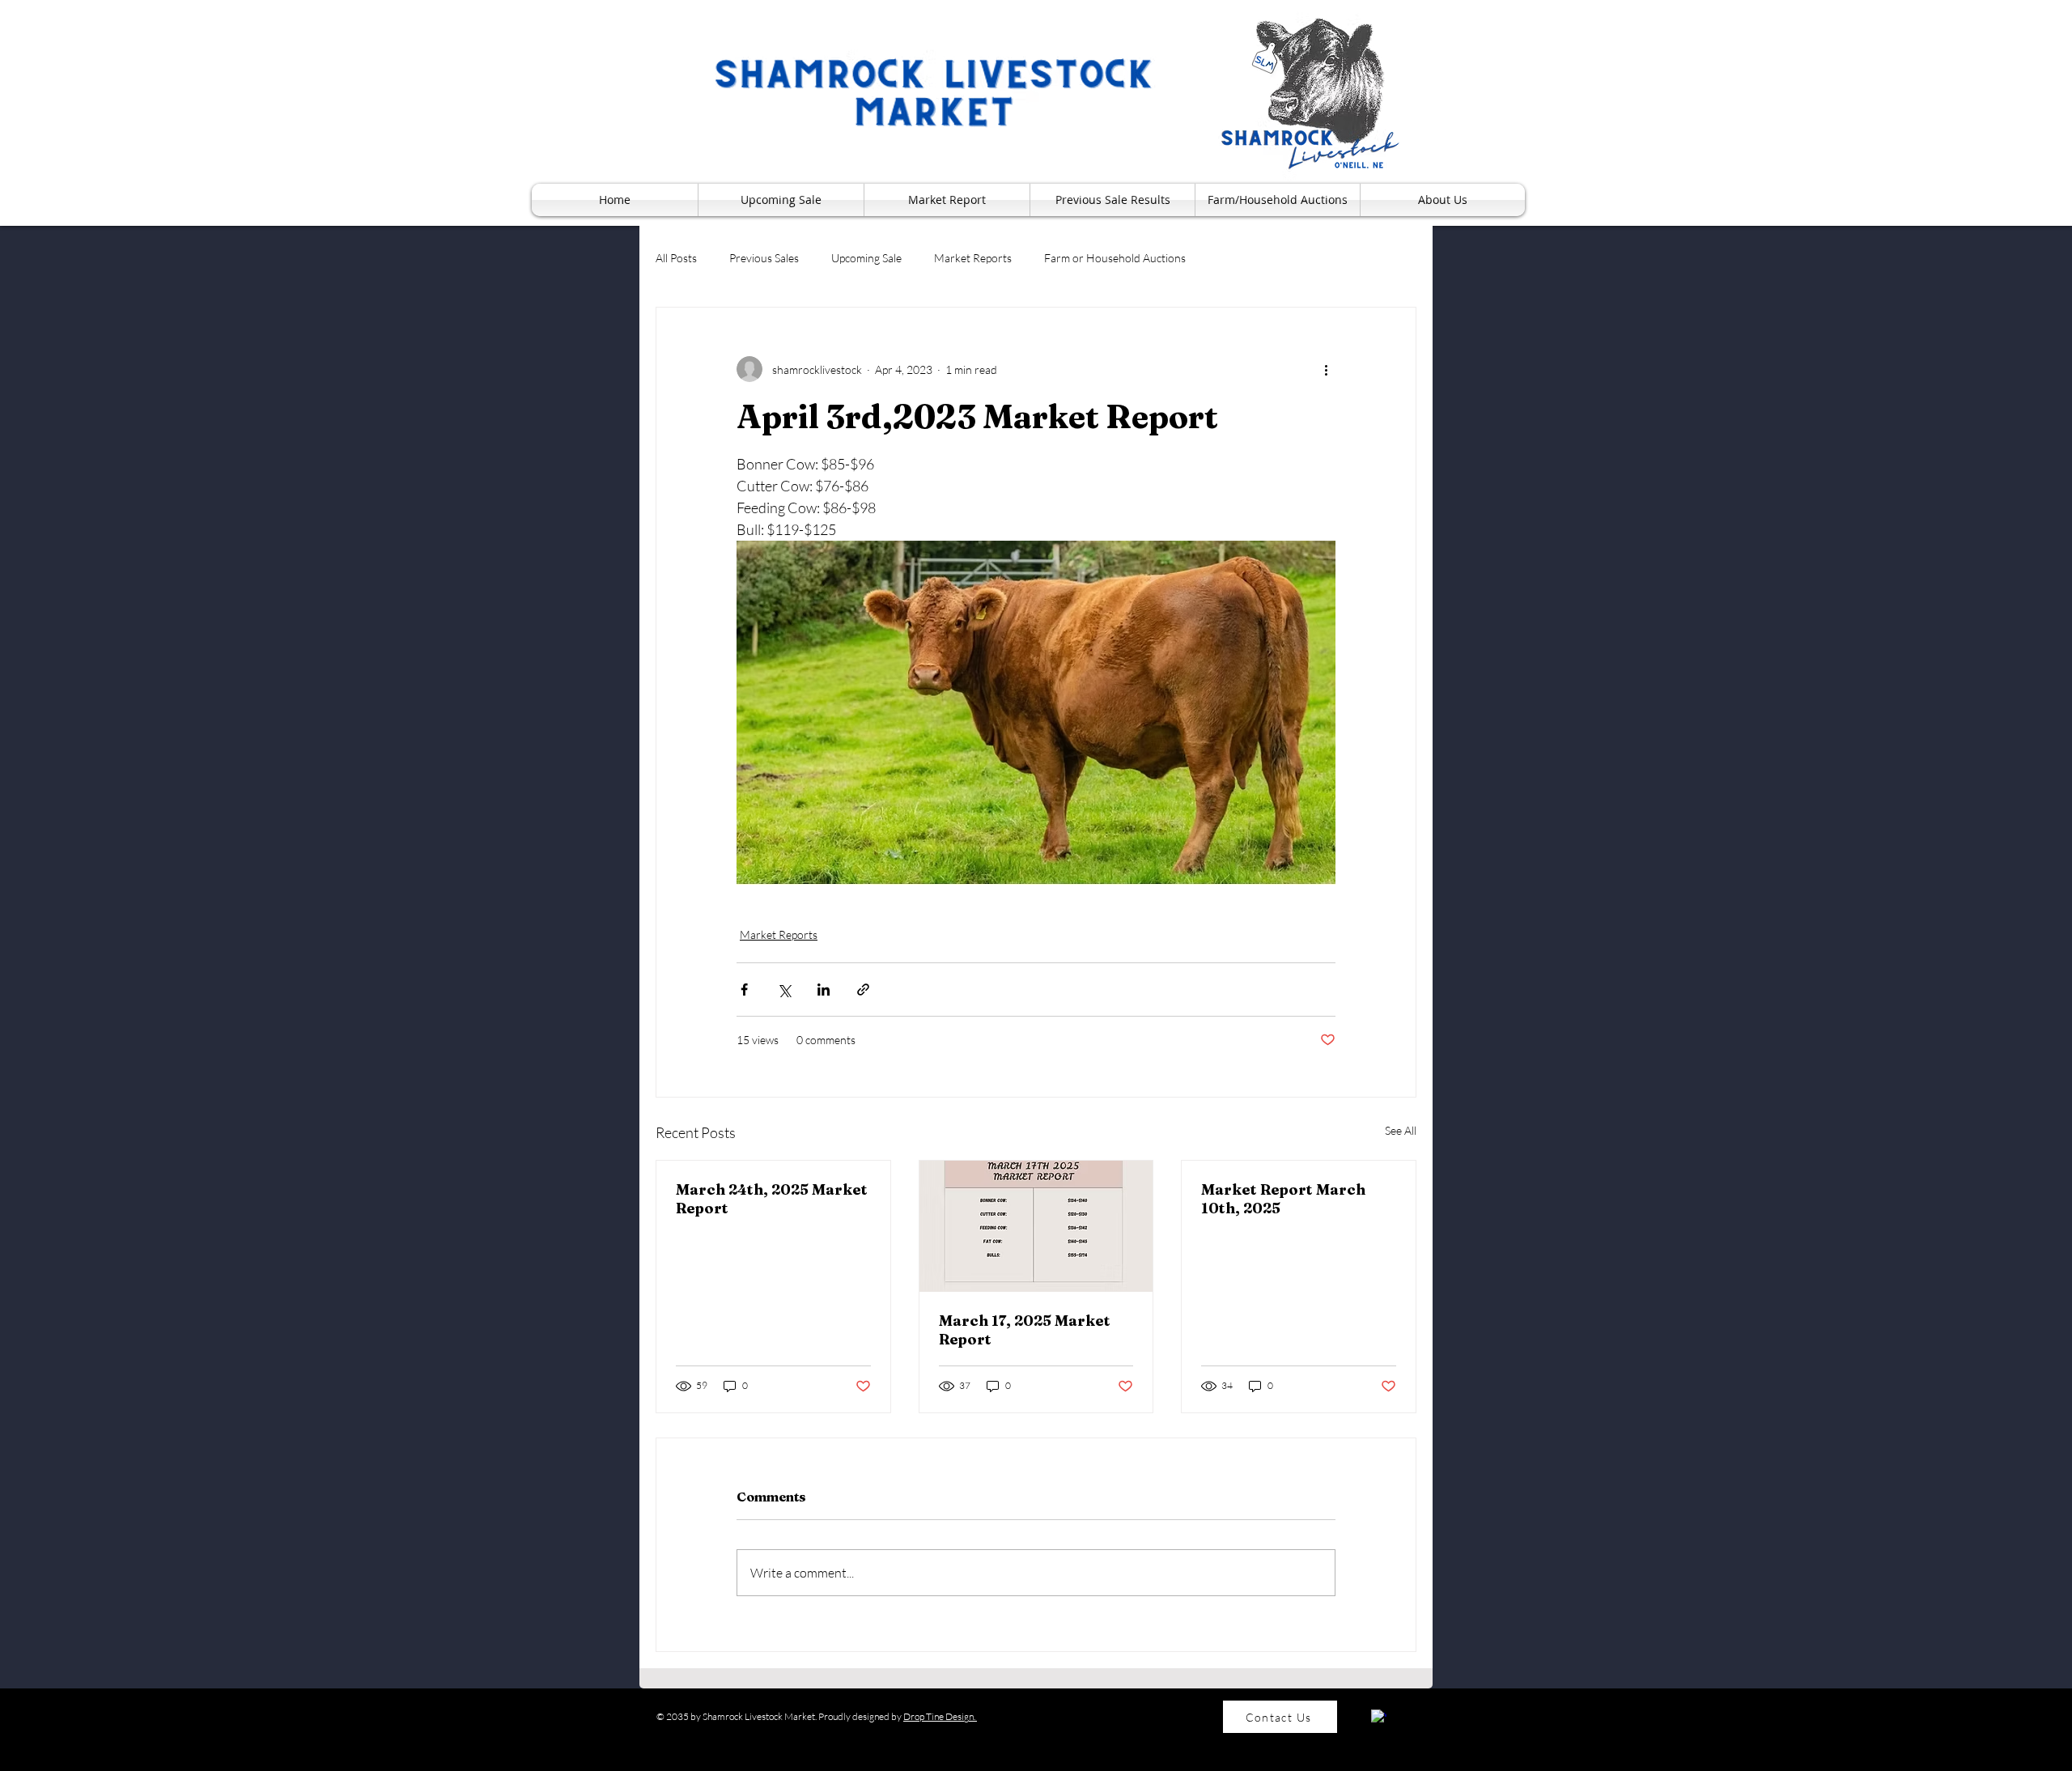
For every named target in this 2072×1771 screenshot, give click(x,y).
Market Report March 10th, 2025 (1283, 1199)
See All (1401, 1130)
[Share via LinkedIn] (824, 990)
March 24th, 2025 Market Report (772, 1199)
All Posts (676, 258)
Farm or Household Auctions (1115, 258)
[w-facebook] (1379, 1717)
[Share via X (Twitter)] (784, 990)
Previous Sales (764, 258)
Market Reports (973, 258)
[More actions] (1326, 369)
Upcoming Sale (866, 258)
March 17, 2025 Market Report (1025, 1330)
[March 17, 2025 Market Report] (1036, 1226)
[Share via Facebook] (744, 990)
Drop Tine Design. (940, 1716)
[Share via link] (863, 990)
